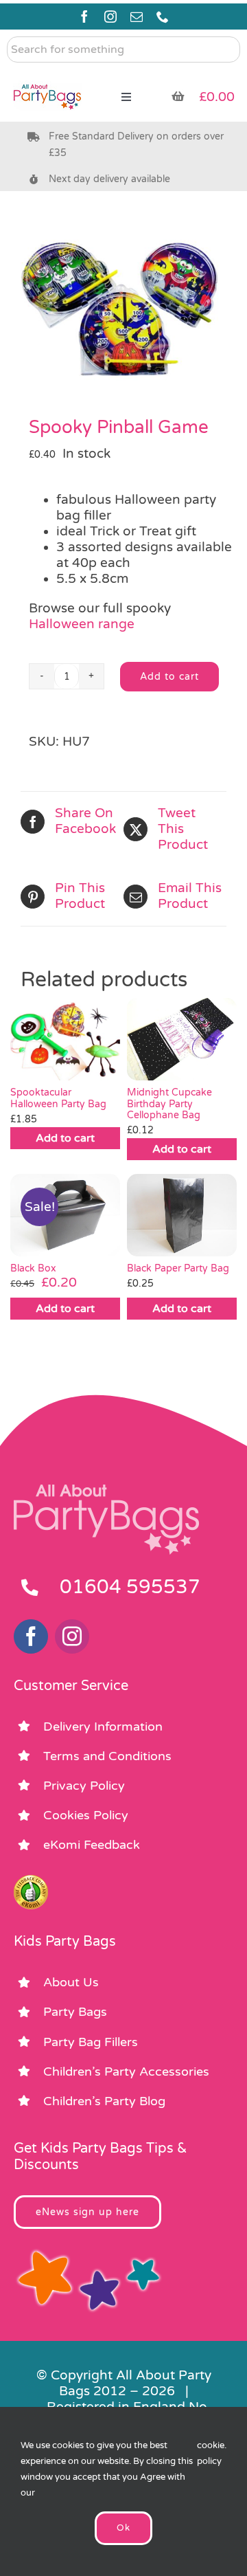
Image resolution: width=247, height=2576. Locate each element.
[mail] (137, 16)
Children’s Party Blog (104, 2101)
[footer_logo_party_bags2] (106, 1490)
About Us (71, 1982)
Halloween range (82, 624)
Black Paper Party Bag (178, 1268)
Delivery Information (103, 1726)
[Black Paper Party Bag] (182, 1215)
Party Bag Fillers (91, 2042)
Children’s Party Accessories (126, 2072)
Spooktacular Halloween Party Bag (58, 1098)
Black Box (33, 1268)
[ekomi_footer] (31, 1881)
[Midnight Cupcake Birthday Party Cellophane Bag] (182, 1039)
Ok (123, 2528)
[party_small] (47, 76)
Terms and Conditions (107, 1756)
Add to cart (169, 677)
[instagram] (110, 16)
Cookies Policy (86, 1815)
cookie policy (211, 2453)
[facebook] (84, 16)
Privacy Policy (84, 1786)
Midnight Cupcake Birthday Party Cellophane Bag (169, 1104)
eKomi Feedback (92, 1845)
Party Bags (75, 2012)
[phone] (163, 16)
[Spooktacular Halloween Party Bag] (65, 1039)
